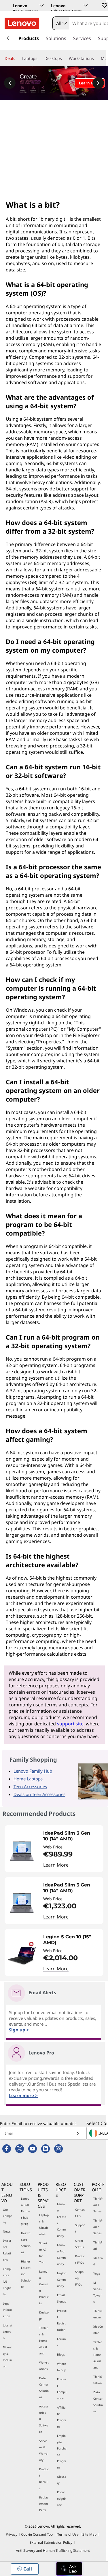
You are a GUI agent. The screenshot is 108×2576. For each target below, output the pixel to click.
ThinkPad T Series (98, 2205)
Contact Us (80, 2213)
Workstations (44, 2366)
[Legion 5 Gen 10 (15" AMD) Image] (22, 1955)
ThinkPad (98, 2245)
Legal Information (7, 2310)
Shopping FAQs (80, 2278)
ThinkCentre (98, 2314)
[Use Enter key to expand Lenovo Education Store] (86, 5)
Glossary (62, 2480)
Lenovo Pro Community (61, 2254)
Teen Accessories (30, 1786)
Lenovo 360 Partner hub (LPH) (26, 2211)
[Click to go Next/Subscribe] (77, 2133)
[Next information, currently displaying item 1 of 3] (98, 83)
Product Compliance (62, 2389)
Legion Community (62, 2280)
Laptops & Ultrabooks (44, 2224)
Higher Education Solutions (26, 2274)
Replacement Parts (44, 2504)
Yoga (97, 2273)
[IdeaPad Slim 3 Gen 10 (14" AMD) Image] (22, 1851)
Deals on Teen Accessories (39, 1794)
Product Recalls (44, 2479)
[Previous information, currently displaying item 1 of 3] (10, 83)
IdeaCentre (98, 2330)
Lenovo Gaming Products (44, 2287)
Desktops (44, 2316)
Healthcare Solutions (26, 2243)
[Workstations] (96, 58)
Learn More (56, 1865)
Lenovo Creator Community (62, 2220)
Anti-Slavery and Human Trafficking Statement (53, 2550)
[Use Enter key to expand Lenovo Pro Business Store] (42, 5)
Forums (61, 2342)
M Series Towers (97, 2292)
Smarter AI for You (43, 2253)
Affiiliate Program (62, 2417)
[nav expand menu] (8, 38)
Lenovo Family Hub (33, 1771)
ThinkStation (98, 2380)
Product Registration (62, 2320)
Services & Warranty (43, 2450)
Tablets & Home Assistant (43, 2341)
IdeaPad (98, 2261)
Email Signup (62, 2298)
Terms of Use (68, 2534)
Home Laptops (28, 1779)
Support (80, 2228)
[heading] (72, 1836)
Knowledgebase (61, 2498)
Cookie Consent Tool (37, 2534)
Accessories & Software (44, 2419)
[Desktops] (64, 58)
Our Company (8, 2216)
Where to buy (61, 2367)
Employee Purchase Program (62, 2452)
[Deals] (18, 58)
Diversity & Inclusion (8, 2357)
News (7, 2231)
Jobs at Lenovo (8, 2332)
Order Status (79, 2244)
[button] (104, 5)
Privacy (12, 2534)
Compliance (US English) (8, 2282)
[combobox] (61, 23)
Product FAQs (80, 2259)
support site (70, 1724)
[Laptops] (40, 58)
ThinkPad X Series (98, 2227)
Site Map (89, 2534)
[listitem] (54, 1849)
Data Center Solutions (44, 2388)
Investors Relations (7, 2250)
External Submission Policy (51, 2542)
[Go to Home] (22, 23)
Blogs (61, 2354)
